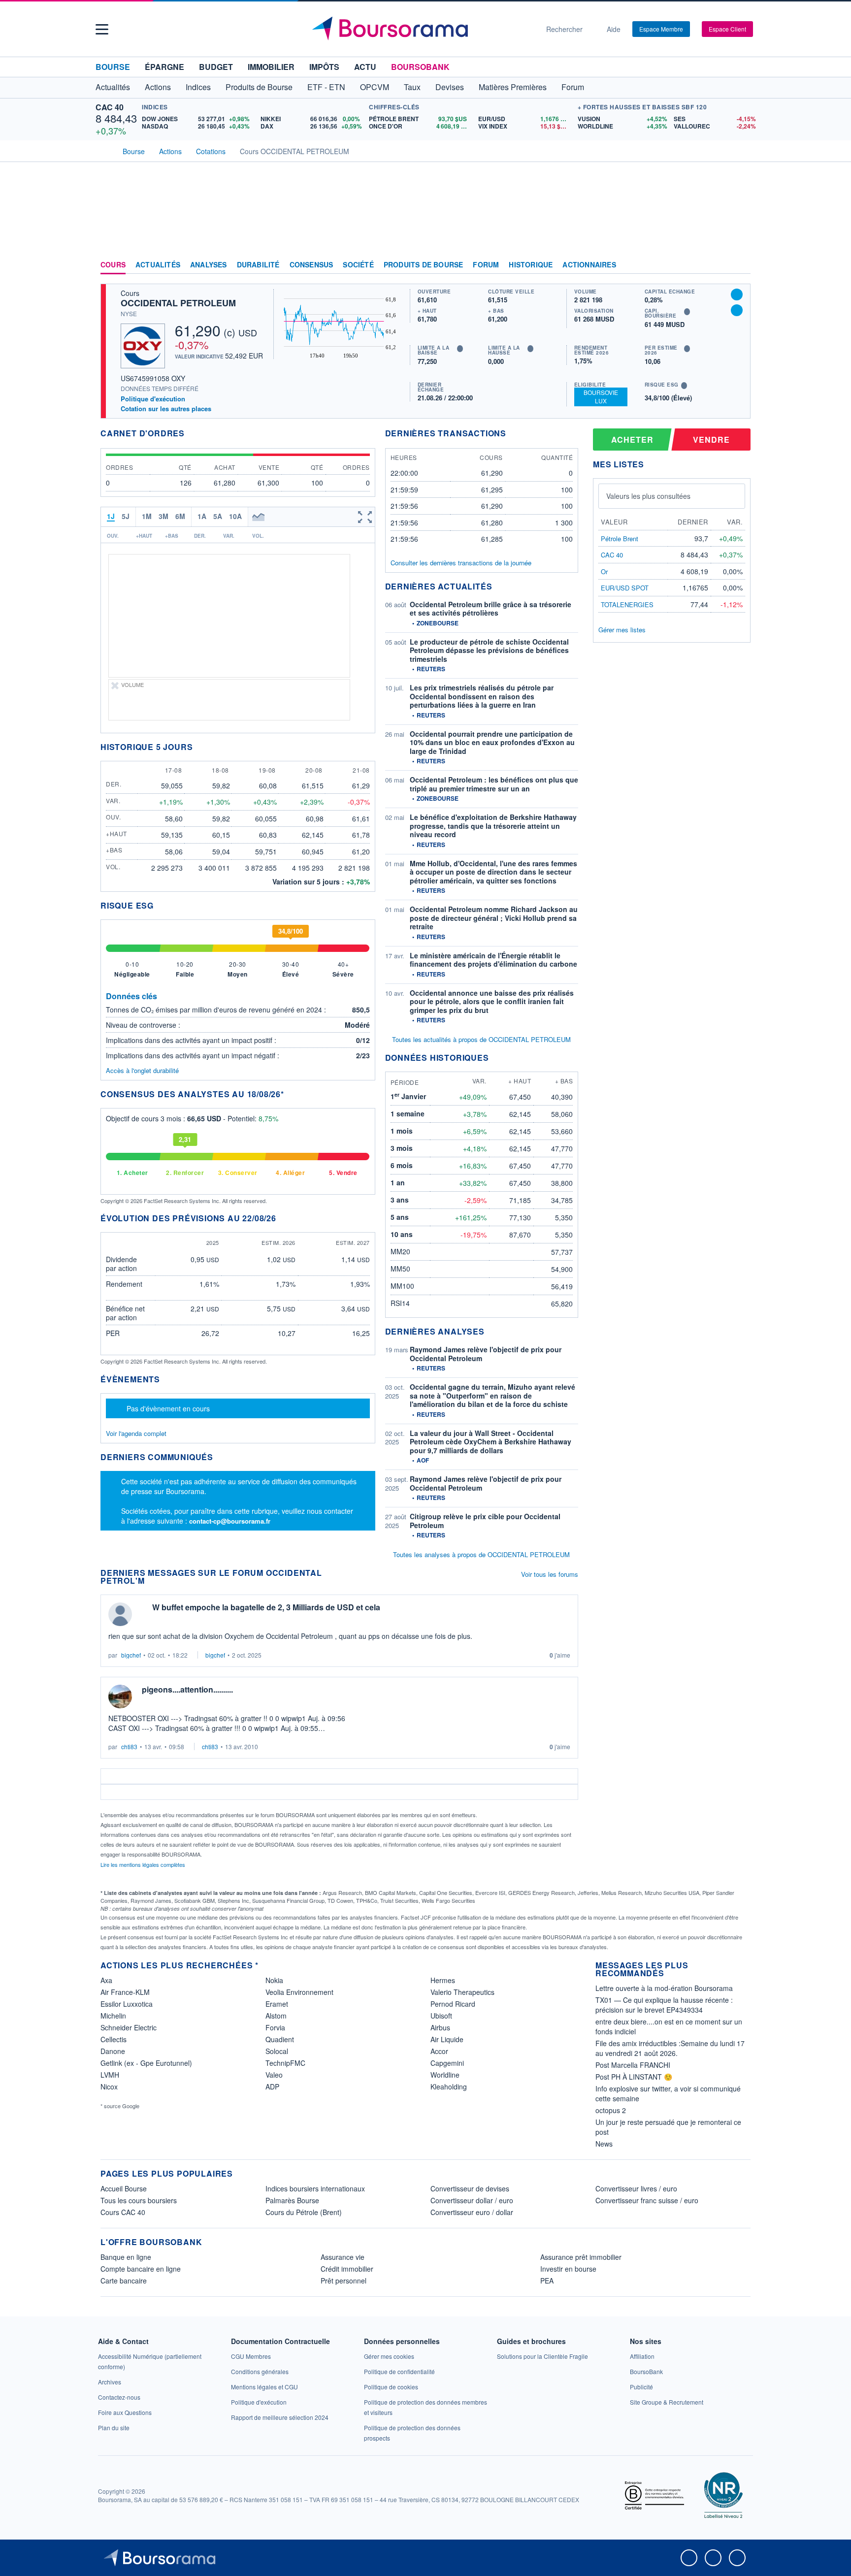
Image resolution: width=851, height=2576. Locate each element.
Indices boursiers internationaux (315, 2188)
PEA (547, 2281)
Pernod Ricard (453, 2004)
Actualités (158, 265)
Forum (573, 87)
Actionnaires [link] (589, 265)
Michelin (113, 2016)
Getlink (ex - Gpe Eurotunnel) (146, 2063)
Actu (365, 67)
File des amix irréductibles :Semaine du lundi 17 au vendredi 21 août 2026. (670, 2048)
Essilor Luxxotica (127, 2004)
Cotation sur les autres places (166, 409)
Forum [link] (486, 265)
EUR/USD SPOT (625, 588)
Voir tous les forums (550, 1574)
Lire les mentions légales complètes (144, 1864)
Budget (216, 67)
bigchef (131, 1655)
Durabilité (258, 265)
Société (358, 265)
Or (604, 571)
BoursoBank (420, 67)
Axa (106, 1980)
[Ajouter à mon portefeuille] (737, 294)
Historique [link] (531, 265)
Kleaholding (449, 2087)
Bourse (113, 67)
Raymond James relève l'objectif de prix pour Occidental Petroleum (486, 1354)
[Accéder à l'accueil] (104, 150)
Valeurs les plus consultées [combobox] (648, 496)
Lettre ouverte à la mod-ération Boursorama (664, 1988)
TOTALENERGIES (627, 604)
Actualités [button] (113, 87)
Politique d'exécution (153, 399)
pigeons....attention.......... (187, 1689)
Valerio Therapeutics (462, 1992)
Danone (113, 2051)
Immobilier (271, 67)
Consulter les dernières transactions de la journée (461, 563)
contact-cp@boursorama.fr (230, 1521)
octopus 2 (611, 2110)
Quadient (280, 2039)
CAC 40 (110, 107)
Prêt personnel (344, 2281)
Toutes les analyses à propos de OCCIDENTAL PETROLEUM (481, 1554)
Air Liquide (447, 2039)
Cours (113, 265)
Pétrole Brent (620, 538)
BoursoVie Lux (601, 396)
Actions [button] (158, 87)
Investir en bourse (568, 2269)
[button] (102, 29)
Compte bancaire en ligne (141, 2269)
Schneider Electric (129, 2027)
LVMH (110, 2075)
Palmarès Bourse (292, 2200)
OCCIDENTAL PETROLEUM (178, 303)
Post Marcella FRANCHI (633, 2065)
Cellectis (114, 2039)
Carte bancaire (124, 2281)
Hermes (443, 1980)
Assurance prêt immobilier (581, 2257)
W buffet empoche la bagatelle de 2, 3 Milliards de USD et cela (266, 1607)
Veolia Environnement (299, 1992)
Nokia (274, 1980)
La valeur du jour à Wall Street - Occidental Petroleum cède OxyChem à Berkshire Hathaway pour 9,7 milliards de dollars (491, 1442)
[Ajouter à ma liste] (737, 310)
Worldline (445, 2075)
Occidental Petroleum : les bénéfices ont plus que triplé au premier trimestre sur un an (494, 784)
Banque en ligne (126, 2257)
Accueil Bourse (124, 2188)
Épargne (164, 67)
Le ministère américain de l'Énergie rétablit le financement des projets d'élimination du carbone (493, 960)
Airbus (440, 2027)
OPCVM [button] (375, 87)
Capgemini (447, 2063)
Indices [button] (198, 87)
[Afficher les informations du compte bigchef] (120, 1614)
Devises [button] (450, 87)
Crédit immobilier (347, 2269)
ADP (272, 2087)
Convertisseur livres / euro (636, 2188)
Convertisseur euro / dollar (472, 2212)
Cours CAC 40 (123, 2212)
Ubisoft (441, 2016)
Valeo (274, 2075)
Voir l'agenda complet (136, 1433)
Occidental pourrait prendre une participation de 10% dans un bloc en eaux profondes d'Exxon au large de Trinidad (492, 742)
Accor (439, 2051)
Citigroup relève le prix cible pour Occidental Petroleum (485, 1521)
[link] (110, 2382)
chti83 (129, 1746)
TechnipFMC (285, 2063)
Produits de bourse (424, 265)
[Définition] (460, 349)
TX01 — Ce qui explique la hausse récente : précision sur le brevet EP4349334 (664, 2005)
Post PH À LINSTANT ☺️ (634, 2077)
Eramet (277, 2004)
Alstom (276, 2016)
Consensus (311, 265)
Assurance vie (343, 2257)
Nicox (109, 2087)
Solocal (277, 2051)
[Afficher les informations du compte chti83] (120, 1696)
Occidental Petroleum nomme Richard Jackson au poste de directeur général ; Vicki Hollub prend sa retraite (494, 918)
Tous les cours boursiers (139, 2200)
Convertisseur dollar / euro (472, 2200)
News (604, 2144)
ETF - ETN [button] (326, 87)
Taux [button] (412, 87)
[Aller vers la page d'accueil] (422, 29)
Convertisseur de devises (470, 2188)
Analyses (209, 265)
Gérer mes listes (622, 630)
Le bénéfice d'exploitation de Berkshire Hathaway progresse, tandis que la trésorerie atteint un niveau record (493, 826)
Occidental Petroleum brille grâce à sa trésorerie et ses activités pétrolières (491, 609)
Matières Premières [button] (513, 87)
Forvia (275, 2027)
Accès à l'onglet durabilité (142, 1070)
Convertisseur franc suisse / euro (647, 2200)
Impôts (324, 67)
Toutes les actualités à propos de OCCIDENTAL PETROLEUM (481, 1039)
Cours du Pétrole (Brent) (304, 2212)
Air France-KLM (125, 1992)
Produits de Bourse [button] (259, 87)
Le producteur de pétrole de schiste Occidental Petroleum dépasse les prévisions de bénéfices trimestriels (489, 650)
